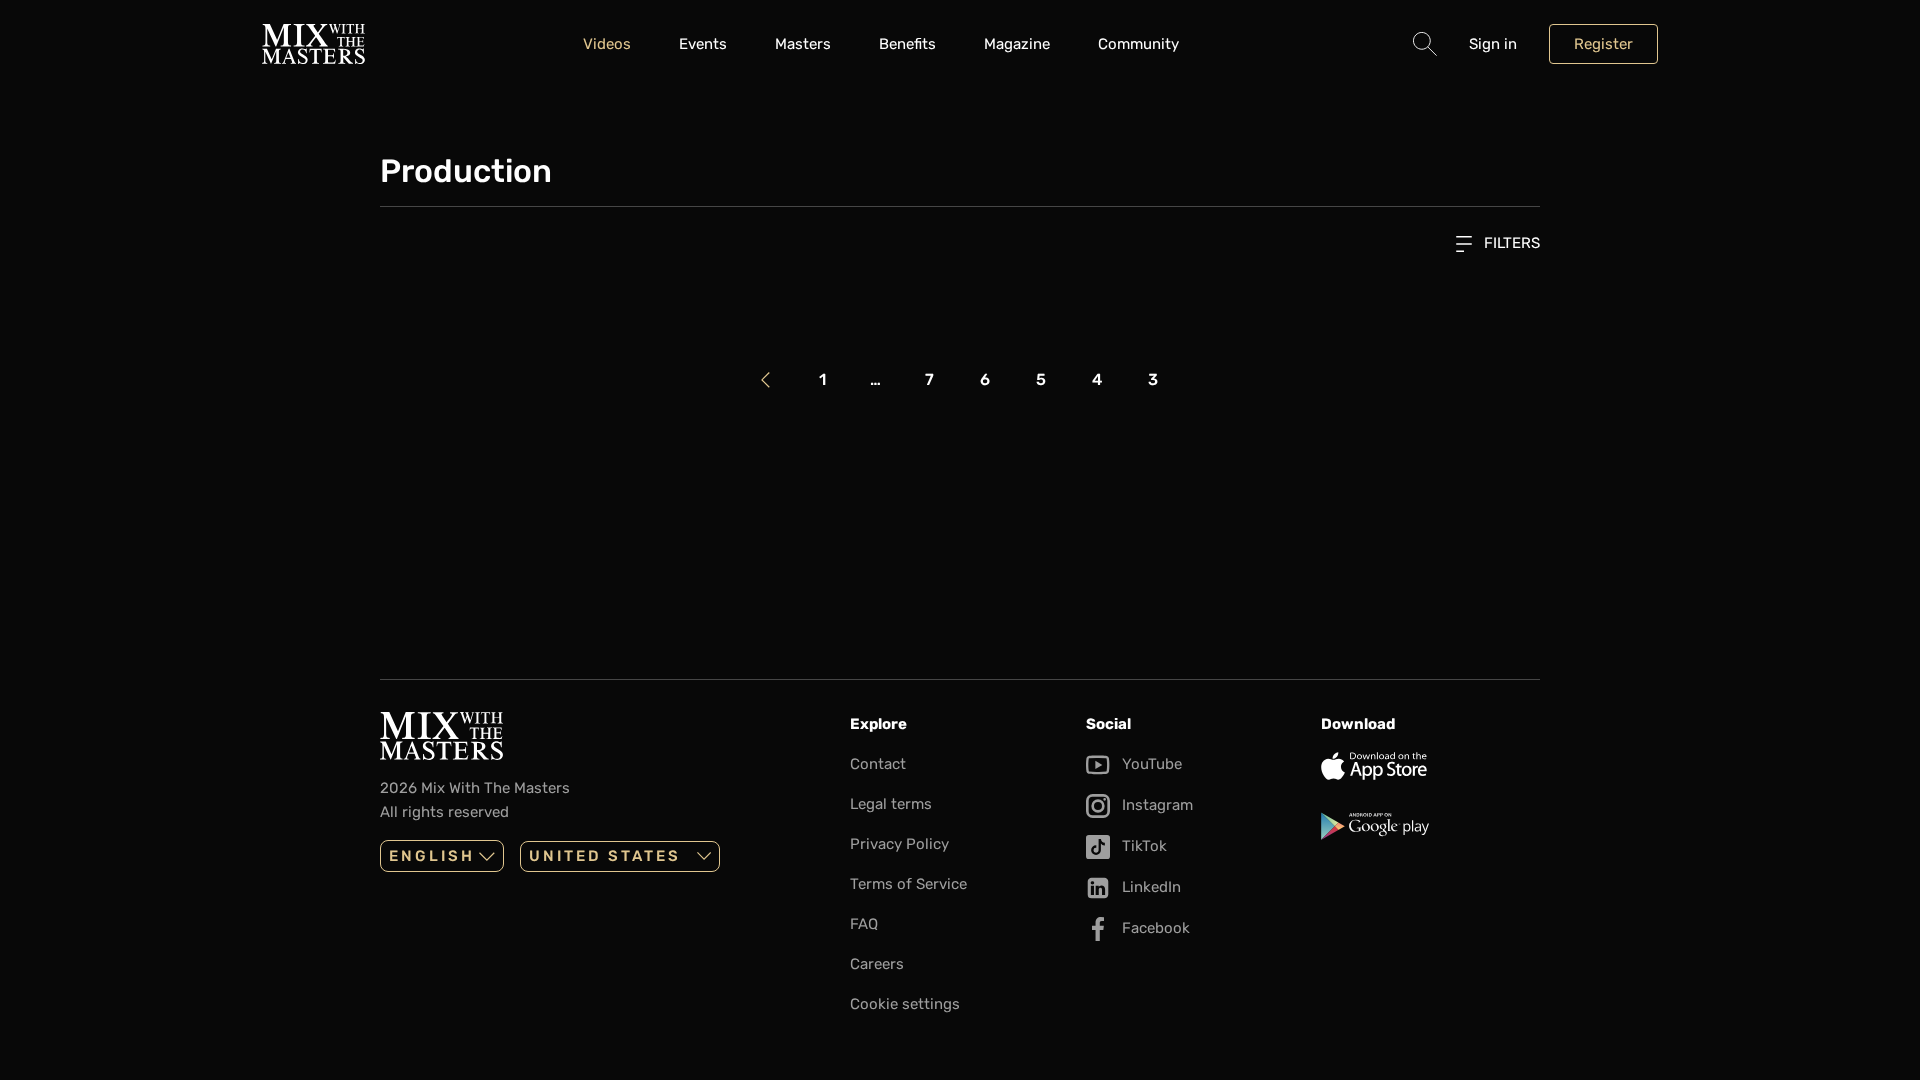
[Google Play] (1430, 826)
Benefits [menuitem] (907, 44)
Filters (1510, 243)
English (432, 856)
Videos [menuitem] (607, 44)
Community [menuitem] (1138, 44)
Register (1603, 44)
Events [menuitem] (703, 44)
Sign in (1493, 44)
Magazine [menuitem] (1017, 44)
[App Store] (1430, 766)
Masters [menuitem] (803, 44)
